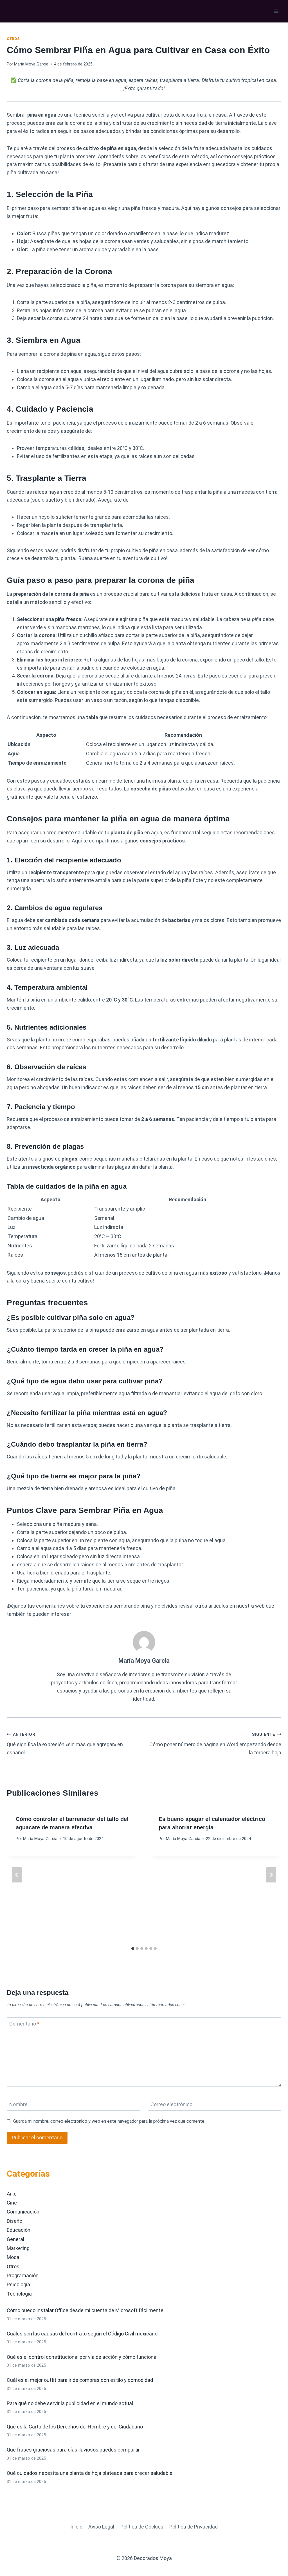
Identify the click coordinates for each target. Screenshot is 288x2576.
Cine (12, 2203)
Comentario (24, 2024)
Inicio (76, 2527)
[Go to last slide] (17, 1875)
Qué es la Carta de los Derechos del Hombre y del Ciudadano (75, 2427)
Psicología (18, 2284)
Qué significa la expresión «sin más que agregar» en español (65, 1744)
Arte (12, 2194)
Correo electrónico (171, 2104)
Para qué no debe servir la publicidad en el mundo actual (70, 2403)
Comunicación (23, 2212)
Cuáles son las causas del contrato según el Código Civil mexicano (82, 2334)
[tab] (133, 1949)
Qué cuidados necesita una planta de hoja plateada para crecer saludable (90, 2473)
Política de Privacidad (193, 2527)
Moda (13, 2257)
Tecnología (19, 2294)
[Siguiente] (271, 1875)
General (15, 2239)
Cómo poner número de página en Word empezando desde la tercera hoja (215, 1744)
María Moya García (31, 64)
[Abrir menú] (276, 11)
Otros (13, 39)
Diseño (14, 2221)
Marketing (18, 2248)
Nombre (18, 2104)
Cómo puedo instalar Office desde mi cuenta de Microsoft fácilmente (85, 2310)
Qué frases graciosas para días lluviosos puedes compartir (73, 2450)
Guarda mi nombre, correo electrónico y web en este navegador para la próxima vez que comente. (109, 2121)
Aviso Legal (101, 2527)
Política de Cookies (142, 2527)
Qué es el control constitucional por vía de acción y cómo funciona (82, 2357)
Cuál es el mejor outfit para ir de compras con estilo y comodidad (80, 2380)
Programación (23, 2275)
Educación (19, 2230)
